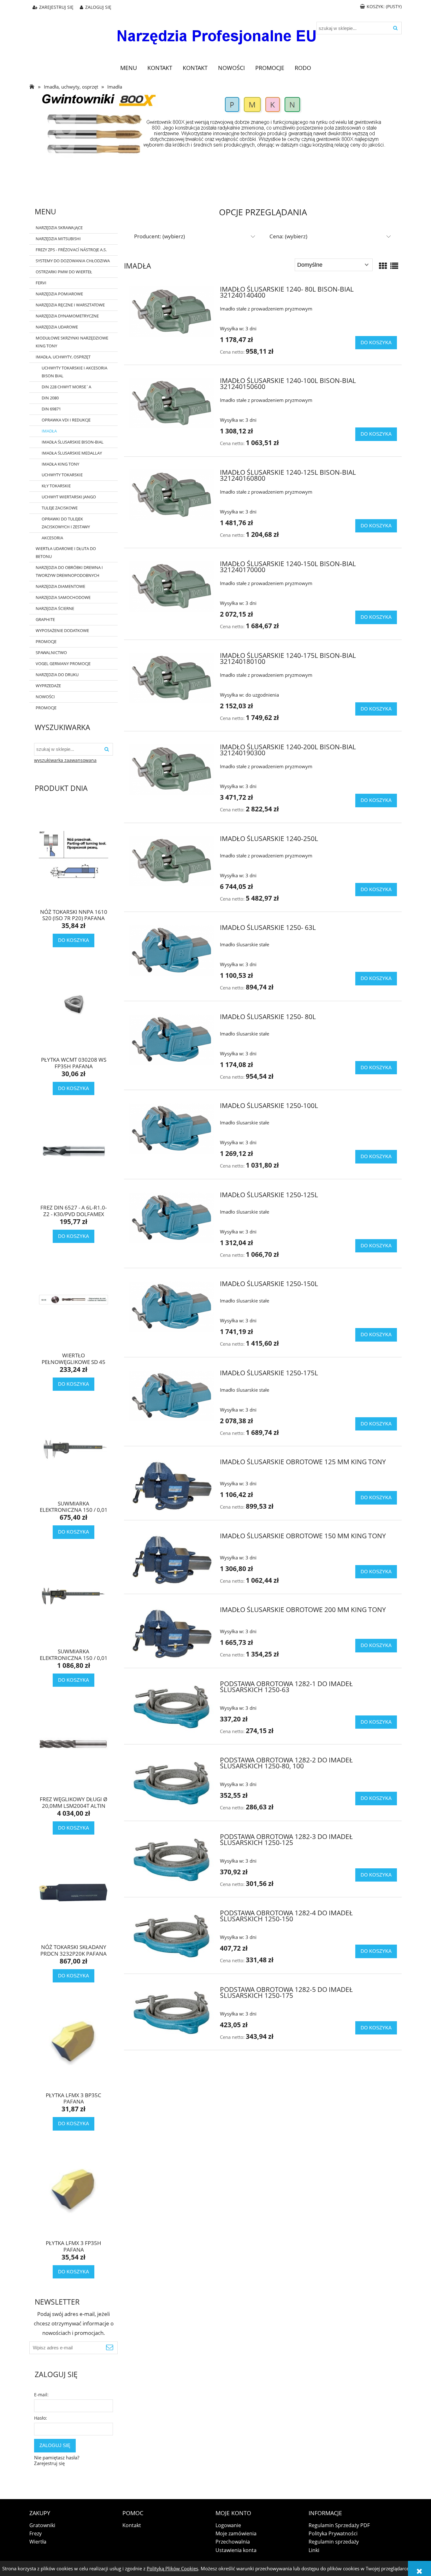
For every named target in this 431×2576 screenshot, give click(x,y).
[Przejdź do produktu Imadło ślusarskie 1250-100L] (171, 1128)
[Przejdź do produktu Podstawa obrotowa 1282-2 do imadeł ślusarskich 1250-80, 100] (171, 1783)
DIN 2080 (50, 398)
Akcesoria (52, 538)
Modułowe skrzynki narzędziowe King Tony (72, 342)
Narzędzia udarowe (57, 327)
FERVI (41, 283)
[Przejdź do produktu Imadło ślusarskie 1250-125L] (171, 1217)
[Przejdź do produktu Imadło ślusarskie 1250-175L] (171, 1395)
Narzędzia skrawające (59, 228)
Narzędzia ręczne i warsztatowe (70, 305)
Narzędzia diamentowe (60, 586)
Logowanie (228, 2525)
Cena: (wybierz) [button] (288, 236)
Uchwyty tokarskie (62, 475)
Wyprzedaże (48, 686)
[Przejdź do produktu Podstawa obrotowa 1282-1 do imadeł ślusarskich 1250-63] (171, 1707)
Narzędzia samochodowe (63, 597)
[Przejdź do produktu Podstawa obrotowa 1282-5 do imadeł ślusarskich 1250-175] (171, 2013)
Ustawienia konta (236, 2550)
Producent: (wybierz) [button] (159, 236)
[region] (215, 178)
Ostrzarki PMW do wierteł (64, 272)
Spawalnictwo (51, 653)
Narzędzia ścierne (55, 608)
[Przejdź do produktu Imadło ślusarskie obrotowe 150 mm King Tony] (171, 1559)
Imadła (49, 431)
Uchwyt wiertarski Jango (69, 497)
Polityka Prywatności (333, 2533)
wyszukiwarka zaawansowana (65, 760)
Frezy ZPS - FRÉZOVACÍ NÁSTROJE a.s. (71, 250)
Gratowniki (42, 2525)
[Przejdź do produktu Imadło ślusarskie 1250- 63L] (171, 950)
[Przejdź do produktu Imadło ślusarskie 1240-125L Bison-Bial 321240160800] (171, 495)
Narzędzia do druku (57, 675)
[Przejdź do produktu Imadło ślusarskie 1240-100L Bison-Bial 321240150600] (171, 403)
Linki (314, 2550)
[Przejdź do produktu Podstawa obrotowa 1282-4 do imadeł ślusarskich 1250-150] (171, 1936)
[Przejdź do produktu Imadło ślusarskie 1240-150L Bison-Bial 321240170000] (171, 586)
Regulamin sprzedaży (334, 2542)
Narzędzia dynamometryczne (67, 316)
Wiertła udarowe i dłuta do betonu (66, 552)
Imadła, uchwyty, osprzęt (63, 357)
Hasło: (41, 2418)
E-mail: (41, 2395)
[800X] (215, 124)
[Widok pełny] (394, 266)
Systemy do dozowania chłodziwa (73, 261)
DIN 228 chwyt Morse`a (66, 387)
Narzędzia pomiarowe (59, 294)
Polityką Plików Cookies (172, 2568)
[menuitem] (128, 68)
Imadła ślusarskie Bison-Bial (73, 442)
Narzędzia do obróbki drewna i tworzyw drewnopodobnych (69, 571)
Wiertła (38, 2542)
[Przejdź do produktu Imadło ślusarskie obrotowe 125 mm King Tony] (171, 1485)
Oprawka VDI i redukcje (66, 420)
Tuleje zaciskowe (60, 508)
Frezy (35, 2533)
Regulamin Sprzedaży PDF (339, 2525)
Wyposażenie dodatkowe (62, 630)
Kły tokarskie (56, 486)
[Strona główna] (216, 32)
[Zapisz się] (110, 2348)
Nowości (45, 697)
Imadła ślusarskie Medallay (72, 453)
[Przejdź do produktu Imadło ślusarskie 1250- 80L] (171, 1039)
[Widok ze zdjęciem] (383, 266)
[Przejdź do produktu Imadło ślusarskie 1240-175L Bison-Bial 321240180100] (171, 678)
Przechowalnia (233, 2542)
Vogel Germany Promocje (63, 664)
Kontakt (132, 2525)
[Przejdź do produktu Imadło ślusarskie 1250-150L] (171, 1306)
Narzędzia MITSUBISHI (58, 239)
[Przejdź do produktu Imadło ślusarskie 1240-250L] (171, 861)
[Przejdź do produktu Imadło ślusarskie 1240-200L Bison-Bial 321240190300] (171, 769)
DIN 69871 (51, 409)
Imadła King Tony (60, 464)
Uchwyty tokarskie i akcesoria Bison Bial (74, 372)
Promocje (46, 641)
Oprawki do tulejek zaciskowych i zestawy (66, 523)
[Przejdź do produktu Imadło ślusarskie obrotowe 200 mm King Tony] (171, 1633)
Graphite (45, 619)
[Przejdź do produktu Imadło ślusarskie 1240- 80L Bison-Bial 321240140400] (171, 312)
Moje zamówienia (236, 2533)
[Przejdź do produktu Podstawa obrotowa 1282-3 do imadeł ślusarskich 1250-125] (171, 1860)
